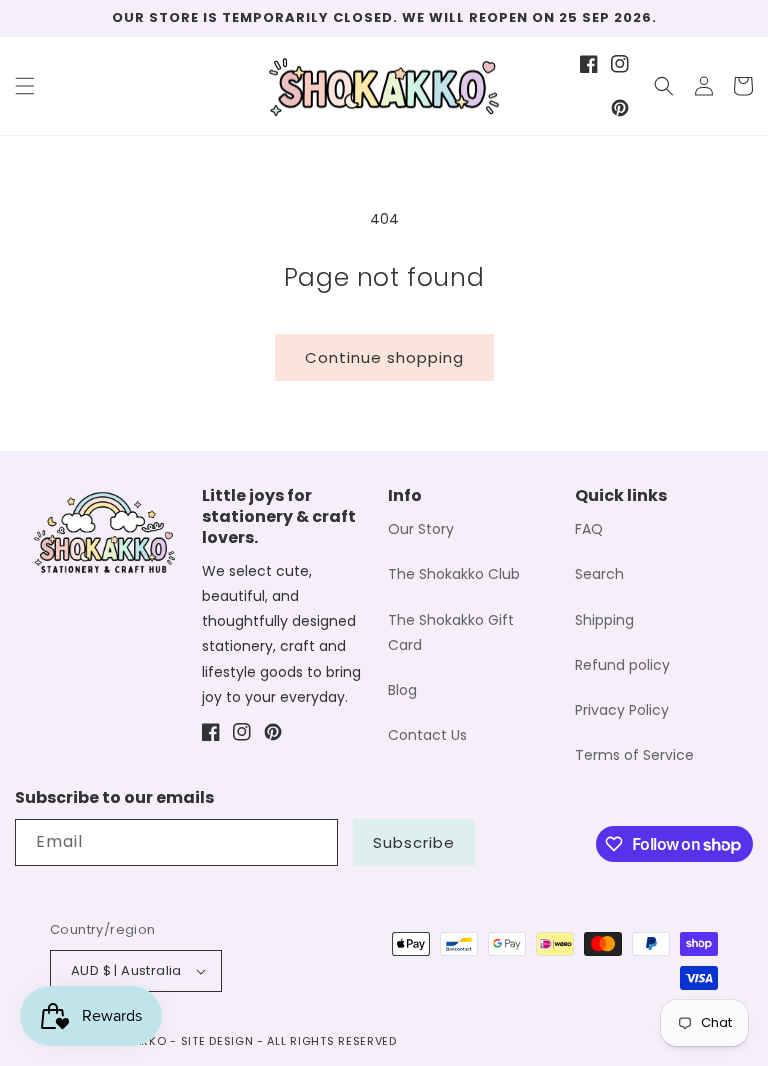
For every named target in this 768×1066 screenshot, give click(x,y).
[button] (25, 86)
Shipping (604, 620)
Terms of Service (634, 755)
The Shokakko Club (454, 574)
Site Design (217, 1041)
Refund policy (622, 665)
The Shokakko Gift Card (451, 632)
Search (599, 574)
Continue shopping (384, 357)
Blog (402, 690)
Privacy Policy (622, 710)
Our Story (421, 529)
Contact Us (427, 735)
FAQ (589, 529)
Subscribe (414, 842)
